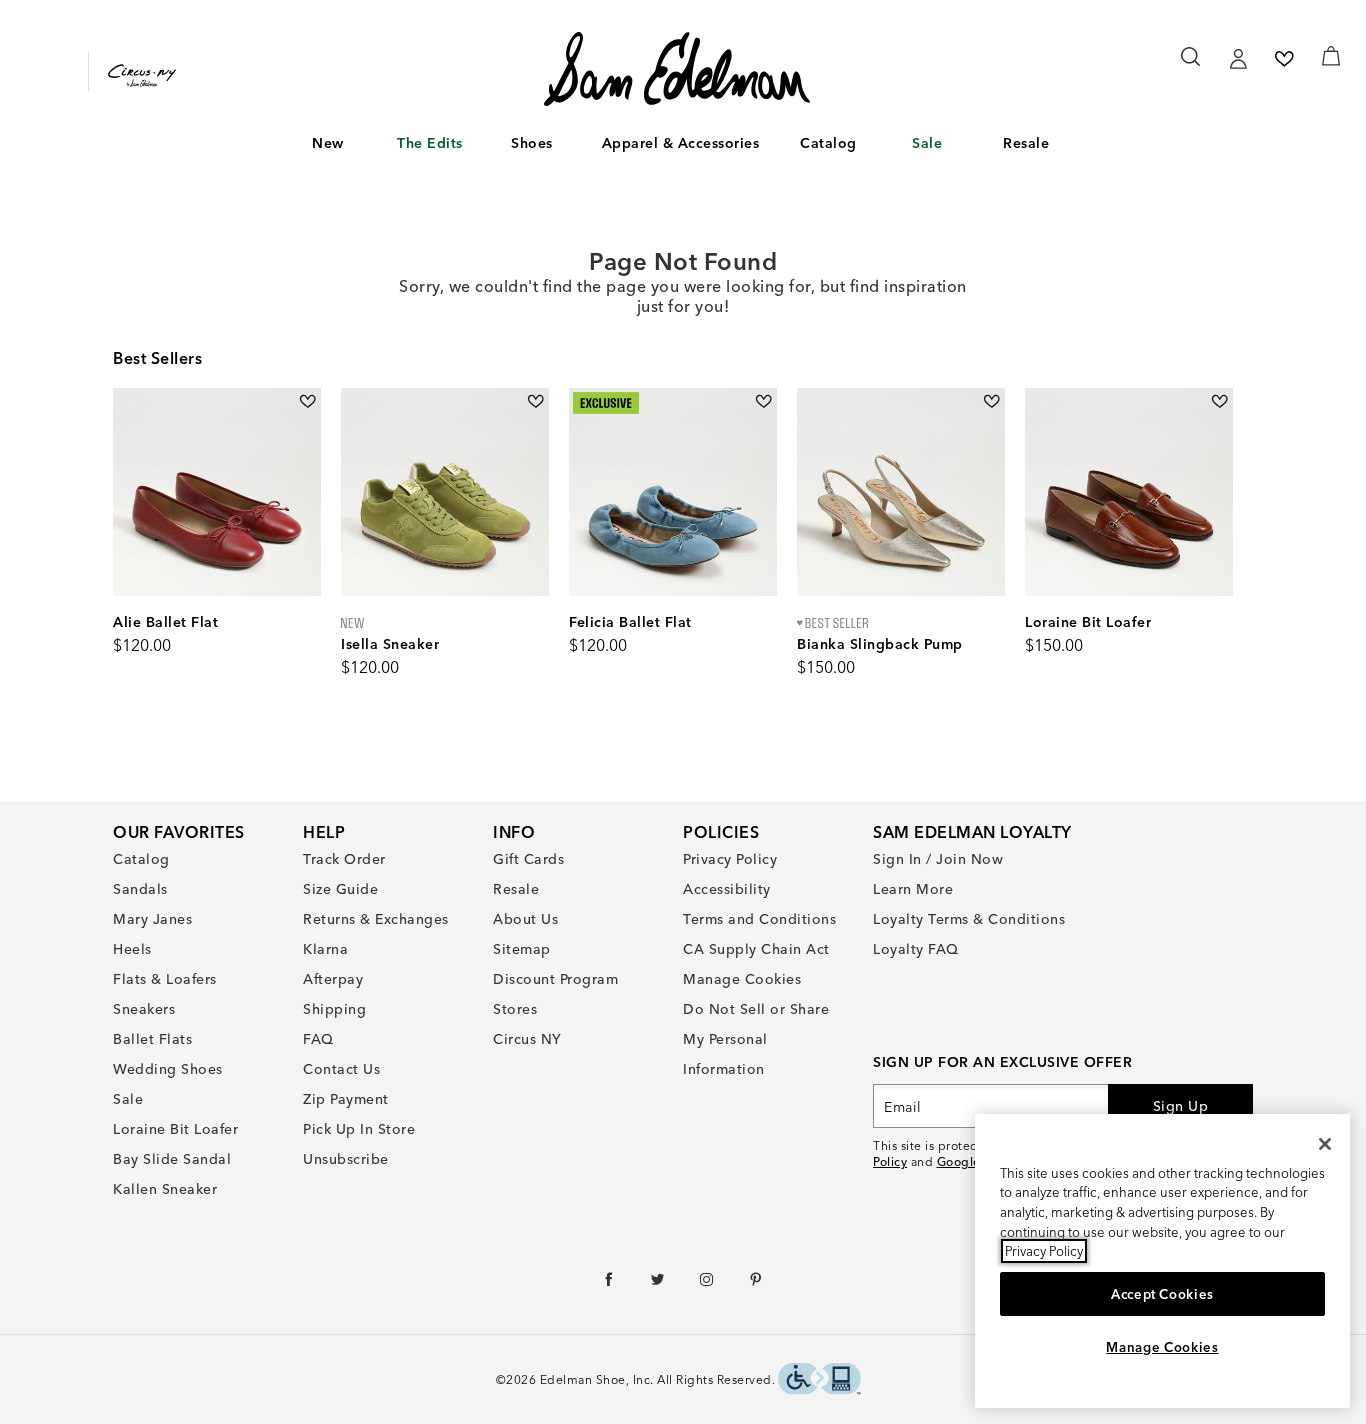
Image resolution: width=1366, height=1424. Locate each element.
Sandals (140, 889)
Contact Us (341, 1069)
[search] (1191, 66)
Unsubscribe (346, 1159)
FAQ (318, 1039)
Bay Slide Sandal (172, 1159)
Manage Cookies (742, 979)
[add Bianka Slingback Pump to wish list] (991, 401)
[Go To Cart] (1331, 56)
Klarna (325, 949)
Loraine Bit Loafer (175, 1129)
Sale (927, 143)
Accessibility (727, 889)
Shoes (532, 143)
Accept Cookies (1162, 1294)
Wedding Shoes (168, 1069)
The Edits (430, 143)
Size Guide (340, 889)
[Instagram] (707, 1284)
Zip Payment (346, 1099)
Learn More (913, 889)
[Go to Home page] (677, 69)
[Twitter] (658, 1284)
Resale (1026, 143)
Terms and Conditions (759, 919)
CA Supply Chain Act (756, 949)
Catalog (828, 143)
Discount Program (555, 979)
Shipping (334, 1009)
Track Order (344, 859)
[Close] (1325, 1144)
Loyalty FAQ (916, 949)
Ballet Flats (152, 1039)
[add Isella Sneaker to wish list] (535, 401)
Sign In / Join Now (938, 859)
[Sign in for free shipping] (1238, 59)
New (328, 143)
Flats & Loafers (165, 979)
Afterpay (333, 979)
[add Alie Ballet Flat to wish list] (307, 401)
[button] (354, 144)
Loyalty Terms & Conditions (969, 919)
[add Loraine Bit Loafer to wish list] (1219, 401)
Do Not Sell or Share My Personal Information (756, 1039)
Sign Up (1181, 1106)
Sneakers (144, 1009)
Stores (515, 1009)
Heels (132, 949)
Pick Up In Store (359, 1129)
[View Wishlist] (1284, 59)
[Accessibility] (819, 1381)
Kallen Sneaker (165, 1189)
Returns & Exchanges (376, 919)
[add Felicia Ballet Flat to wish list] (763, 401)
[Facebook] (609, 1284)
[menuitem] (328, 147)
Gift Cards (528, 859)
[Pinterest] (756, 1284)
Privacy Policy (730, 859)
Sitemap (522, 949)
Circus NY (527, 1039)
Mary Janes (152, 919)
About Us (525, 919)
